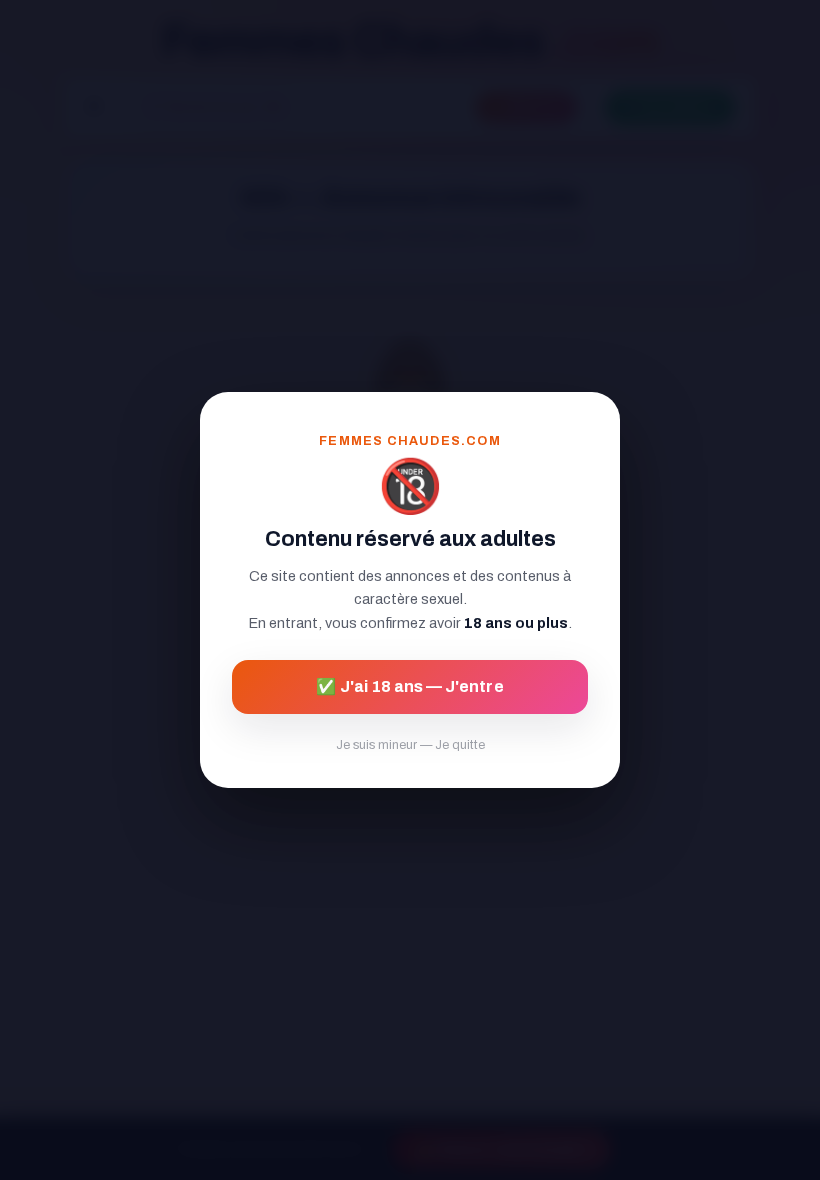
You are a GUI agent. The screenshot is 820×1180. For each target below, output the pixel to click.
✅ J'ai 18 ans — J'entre (409, 686)
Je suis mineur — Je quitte (410, 745)
